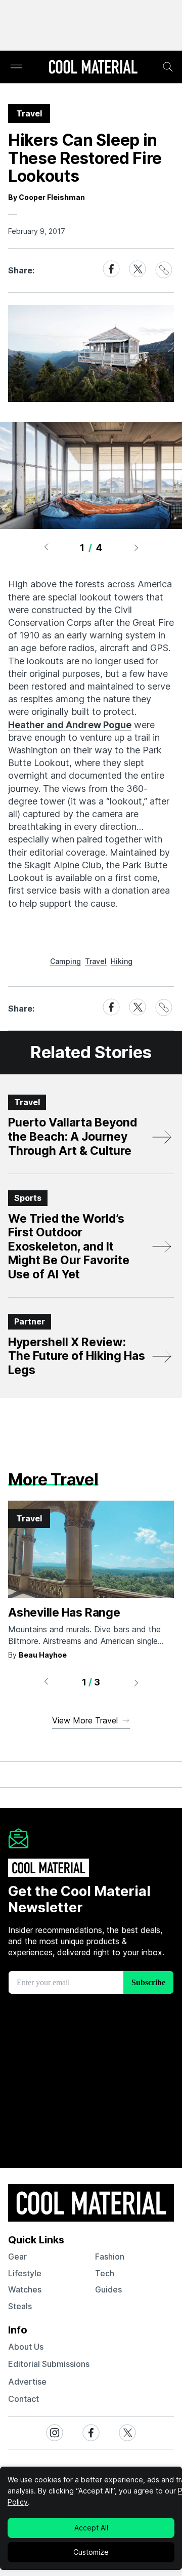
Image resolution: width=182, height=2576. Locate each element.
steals (20, 2306)
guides (108, 2289)
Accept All (91, 2528)
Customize (91, 2552)
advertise (27, 2382)
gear (17, 2257)
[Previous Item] (46, 547)
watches (25, 2289)
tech (105, 2273)
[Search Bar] (168, 67)
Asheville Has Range (64, 1613)
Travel (96, 961)
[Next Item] (136, 547)
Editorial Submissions (49, 2364)
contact (24, 2399)
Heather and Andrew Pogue (70, 725)
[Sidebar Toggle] (16, 67)
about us (26, 2347)
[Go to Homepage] (93, 68)
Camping (65, 961)
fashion (110, 2257)
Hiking (122, 961)
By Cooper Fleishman (47, 197)
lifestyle (25, 2273)
